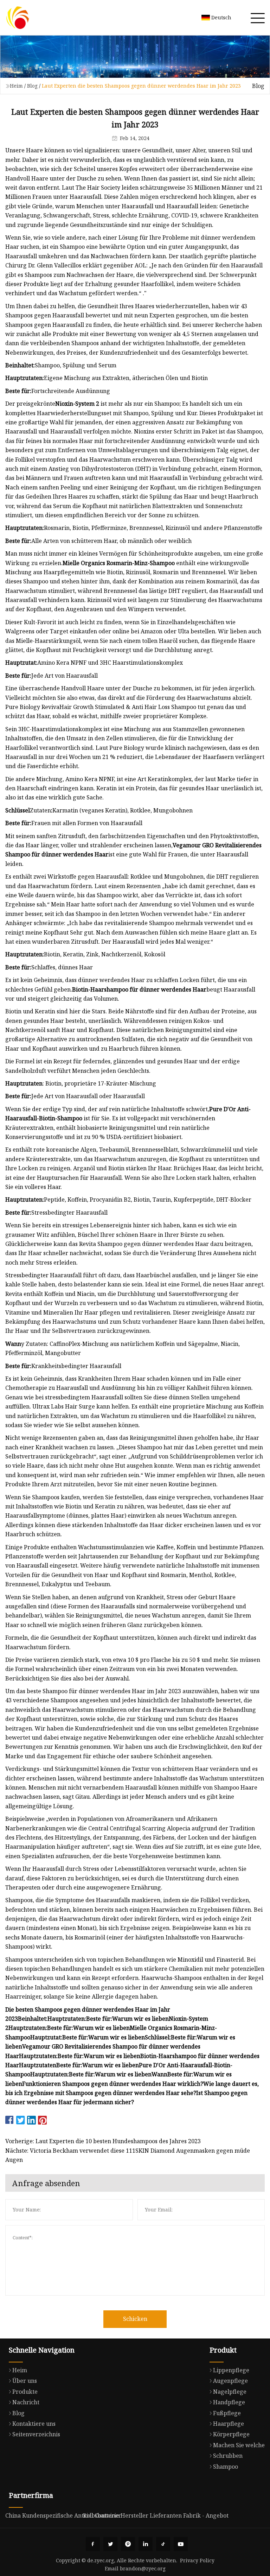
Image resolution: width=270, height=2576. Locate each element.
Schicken (135, 2319)
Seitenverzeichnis (36, 2434)
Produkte (25, 2392)
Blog (32, 86)
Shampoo (226, 2467)
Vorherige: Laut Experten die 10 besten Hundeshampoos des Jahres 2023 (103, 2141)
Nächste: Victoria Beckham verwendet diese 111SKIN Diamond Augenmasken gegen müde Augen (128, 2155)
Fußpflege (227, 2413)
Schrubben (228, 2456)
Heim (16, 86)
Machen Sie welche (239, 2445)
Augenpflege (230, 2381)
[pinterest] (128, 2544)
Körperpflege (231, 2434)
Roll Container (102, 2515)
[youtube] (181, 2544)
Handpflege (229, 2402)
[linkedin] (146, 2544)
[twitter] (110, 2544)
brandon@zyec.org (143, 2568)
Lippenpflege (231, 2370)
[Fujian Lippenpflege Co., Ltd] (18, 18)
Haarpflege (229, 2424)
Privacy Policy (197, 2560)
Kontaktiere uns (34, 2424)
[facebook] (93, 2544)
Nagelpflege (230, 2392)
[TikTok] (163, 2544)
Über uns (25, 2381)
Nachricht (26, 2402)
